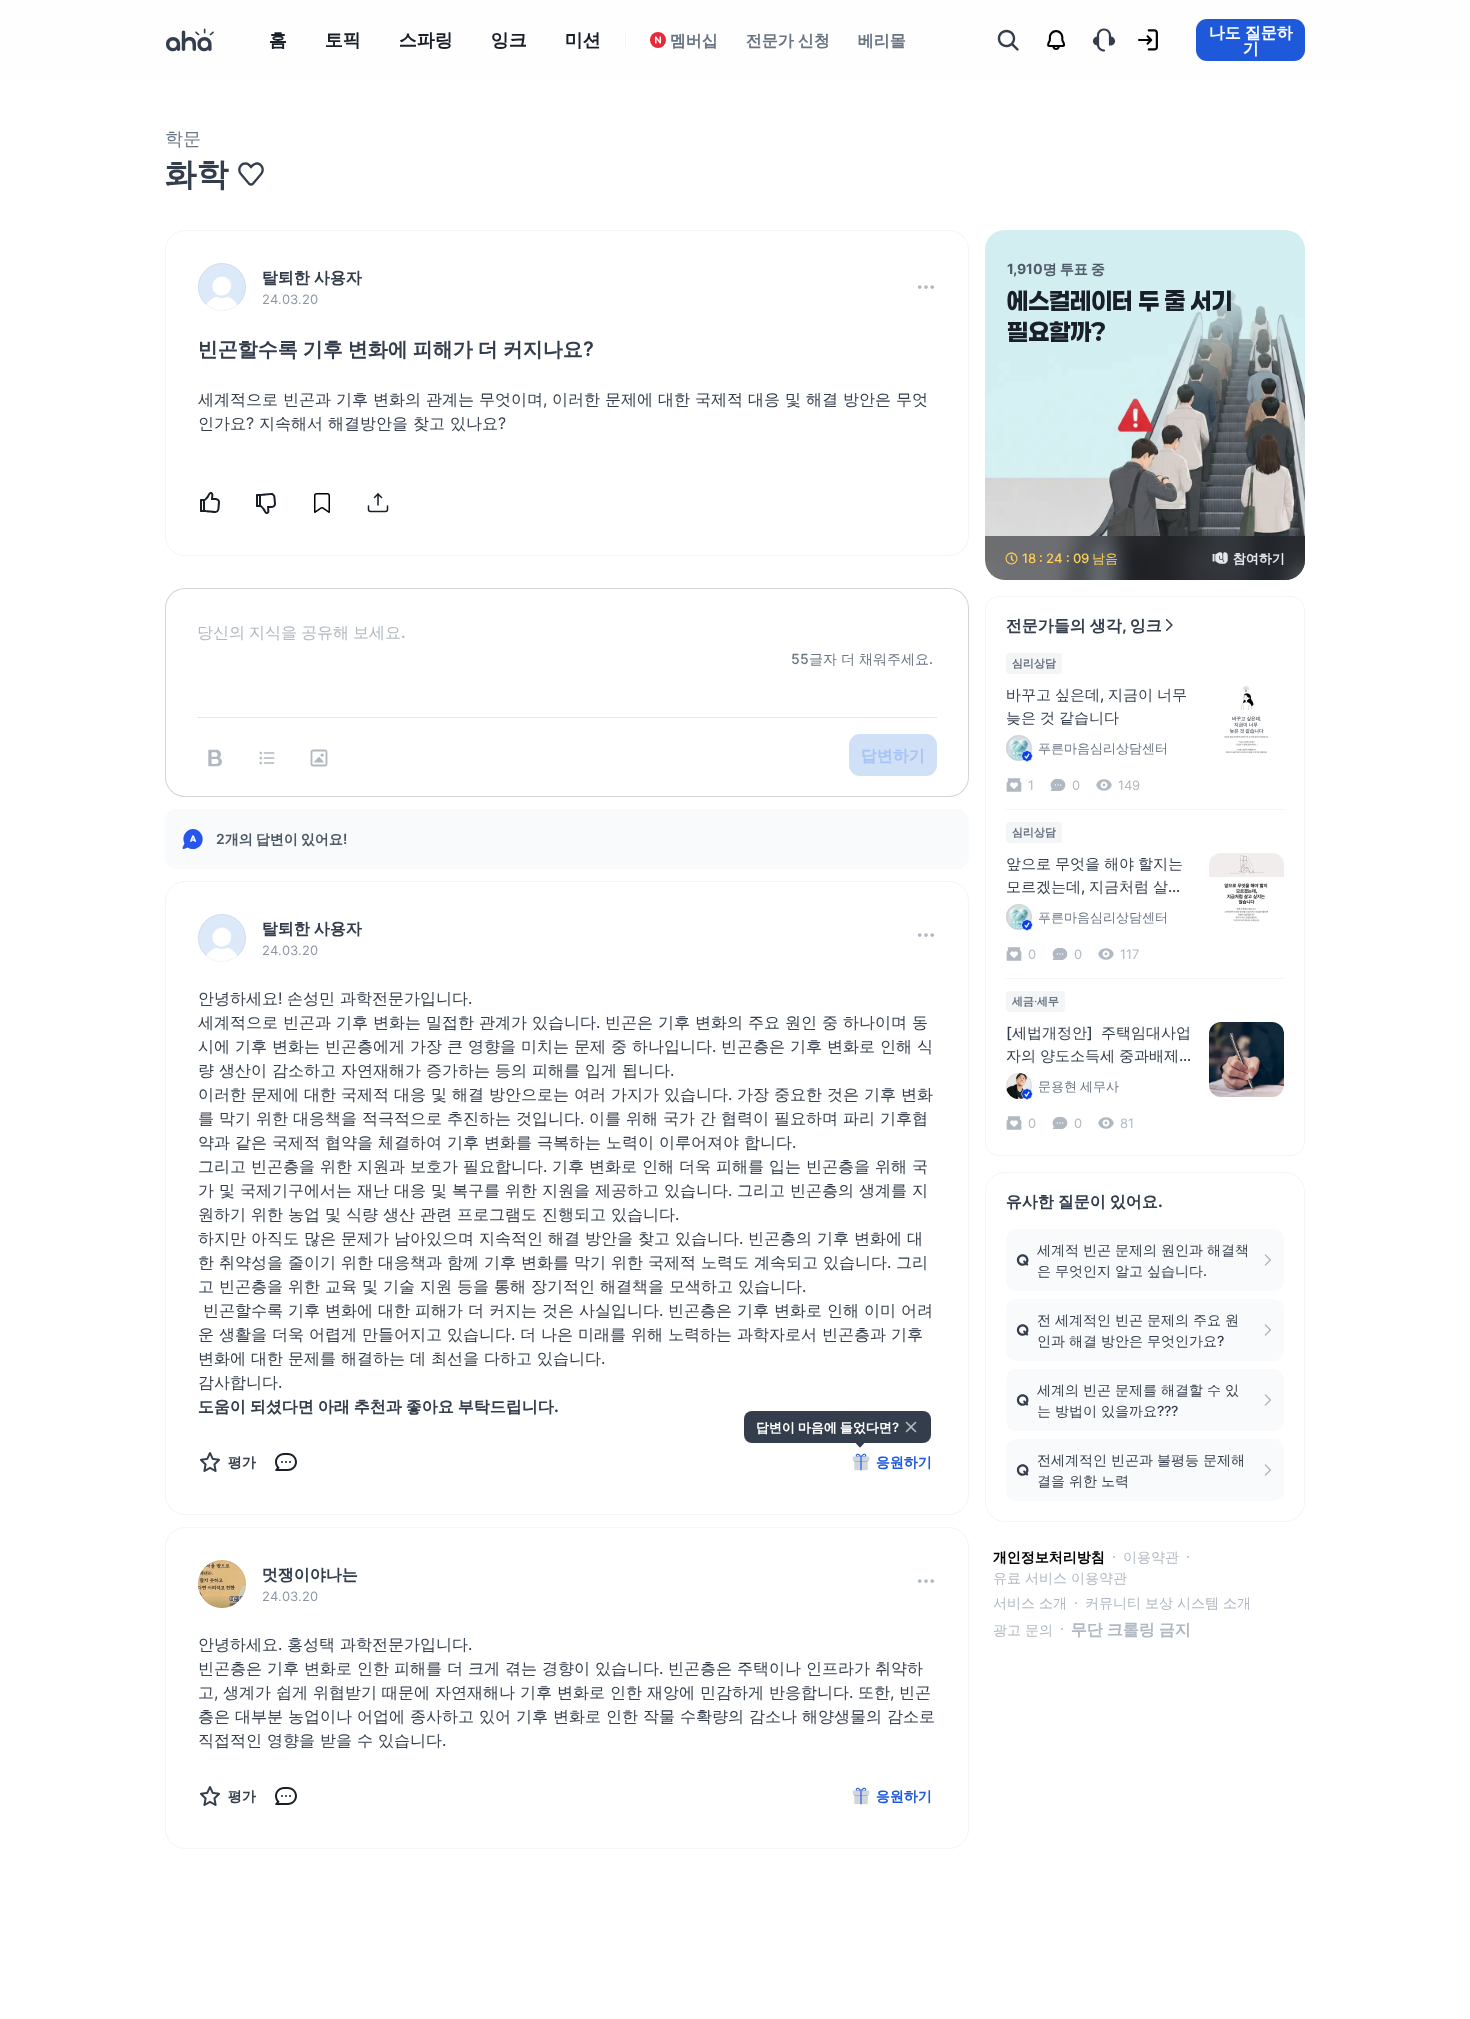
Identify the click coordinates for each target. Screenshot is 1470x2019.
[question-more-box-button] (926, 287)
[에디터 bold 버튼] (215, 758)
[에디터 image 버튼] (319, 758)
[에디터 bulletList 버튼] (267, 758)
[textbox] (567, 616)
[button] (926, 287)
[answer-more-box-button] (926, 935)
